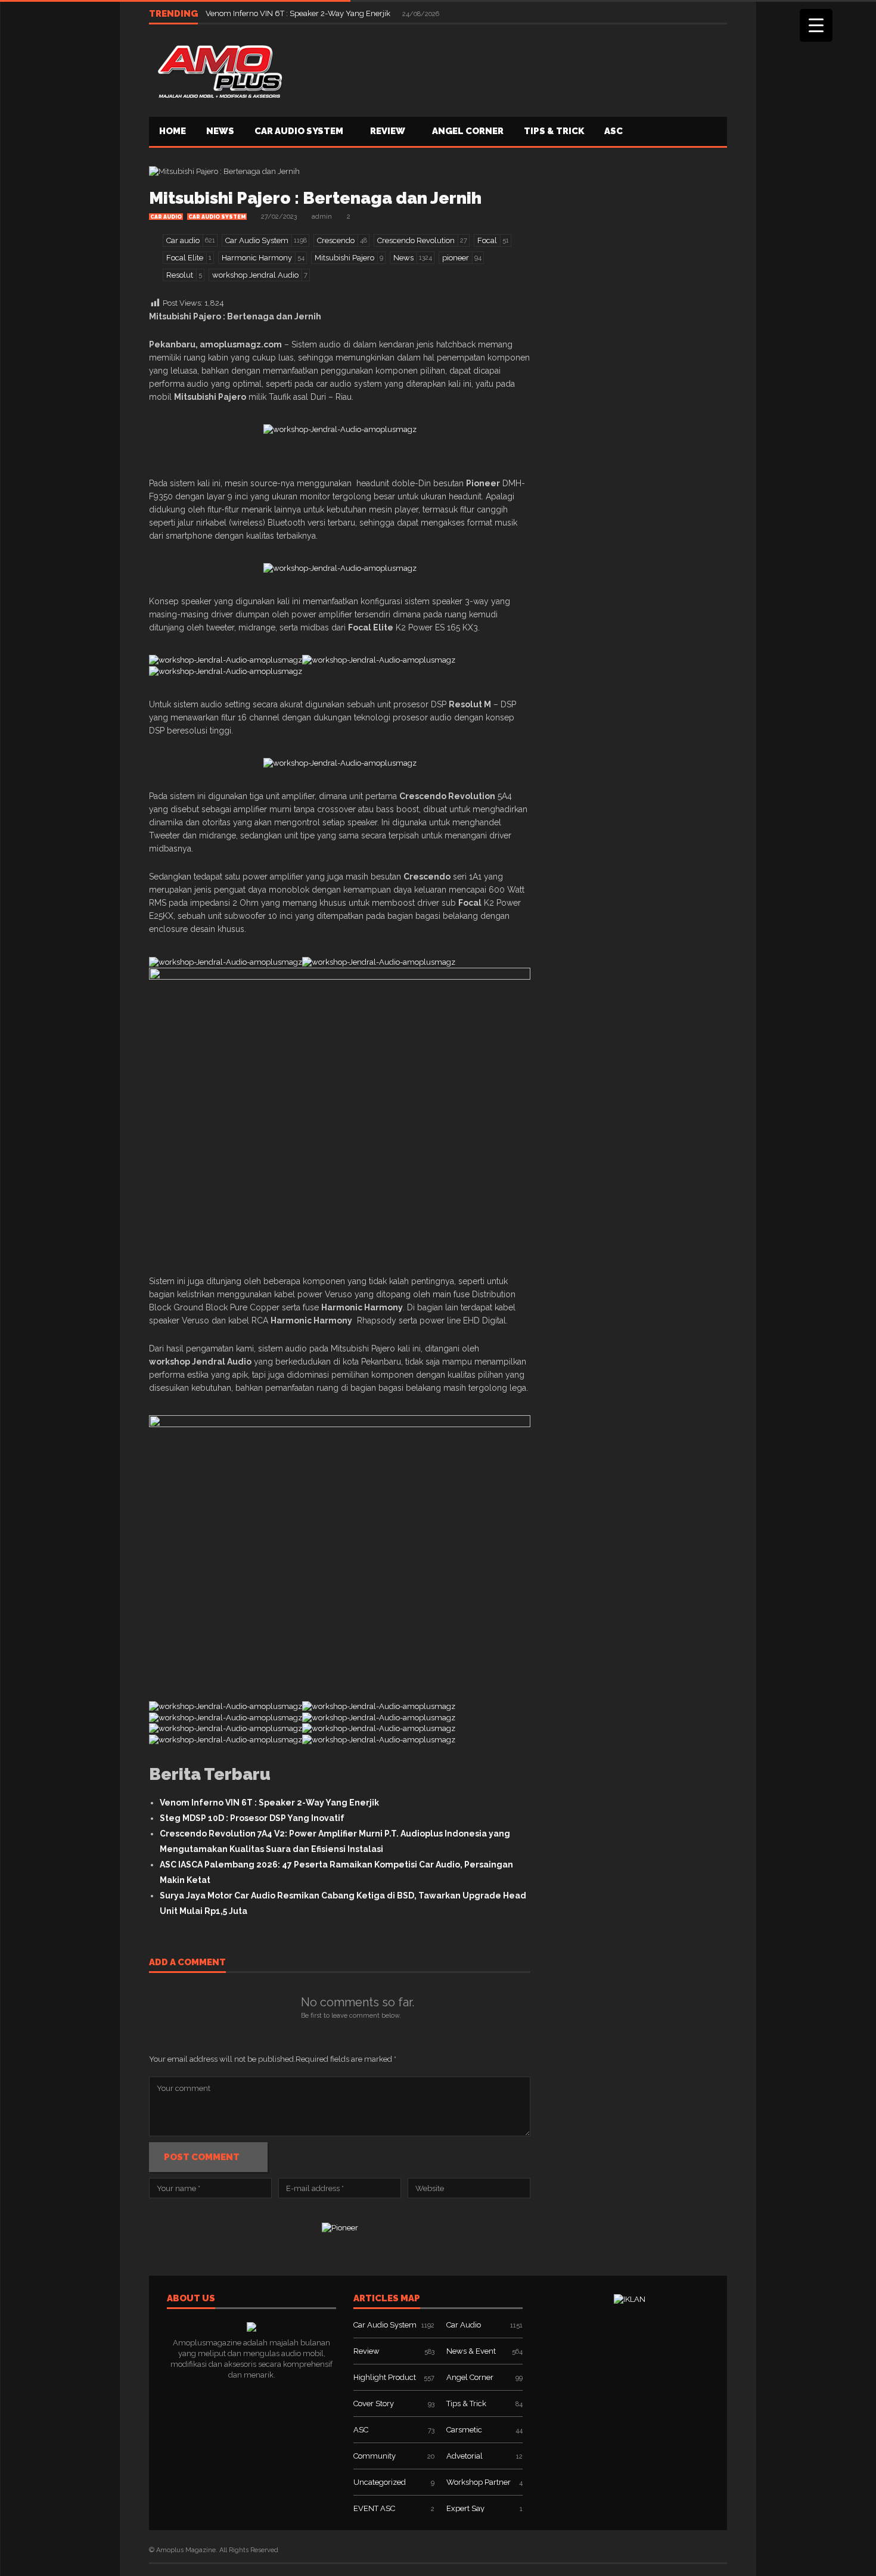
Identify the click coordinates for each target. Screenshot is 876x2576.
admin (322, 217)
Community (375, 2456)
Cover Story (374, 2403)
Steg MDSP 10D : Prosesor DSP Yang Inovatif (252, 1818)
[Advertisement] (510, 69)
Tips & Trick (554, 131)
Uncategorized (380, 2482)
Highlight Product (385, 2377)
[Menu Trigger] (816, 25)
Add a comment (187, 1963)
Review (388, 131)
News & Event (471, 2351)
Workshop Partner (479, 2482)
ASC (613, 131)
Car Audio (166, 217)
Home (173, 131)
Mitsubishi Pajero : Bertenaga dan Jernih (315, 198)
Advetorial (465, 2456)
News (220, 131)
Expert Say (465, 2508)
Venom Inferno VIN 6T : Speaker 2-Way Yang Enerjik (299, 13)
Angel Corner (468, 131)
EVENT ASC (374, 2508)
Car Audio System (299, 131)
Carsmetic (464, 2430)
